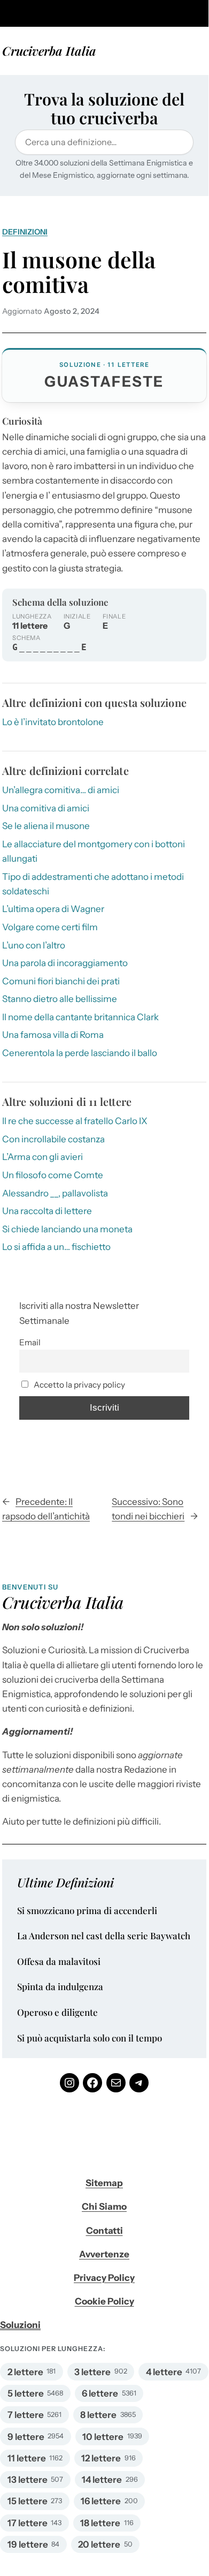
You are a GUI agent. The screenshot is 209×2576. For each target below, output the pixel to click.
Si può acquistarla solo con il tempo (90, 2038)
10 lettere (103, 2437)
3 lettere (92, 2372)
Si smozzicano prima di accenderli (87, 1911)
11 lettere (27, 2458)
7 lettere (26, 2415)
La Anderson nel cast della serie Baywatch (104, 1936)
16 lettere (101, 2501)
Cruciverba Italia (49, 51)
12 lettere (101, 2458)
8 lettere (98, 2415)
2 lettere (25, 2372)
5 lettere (26, 2393)
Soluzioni (20, 2325)
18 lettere (100, 2523)
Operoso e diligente (57, 2013)
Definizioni (25, 232)
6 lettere (100, 2393)
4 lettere (164, 2372)
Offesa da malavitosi (59, 1962)
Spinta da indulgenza (60, 1987)
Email (30, 1342)
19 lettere (28, 2544)
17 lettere (28, 2523)
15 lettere (28, 2501)
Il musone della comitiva (79, 272)
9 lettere (26, 2437)
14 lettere (102, 2480)
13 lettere (28, 2480)
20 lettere (99, 2544)
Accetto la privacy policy (79, 1385)
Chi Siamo (104, 2206)
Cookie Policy (104, 2301)
